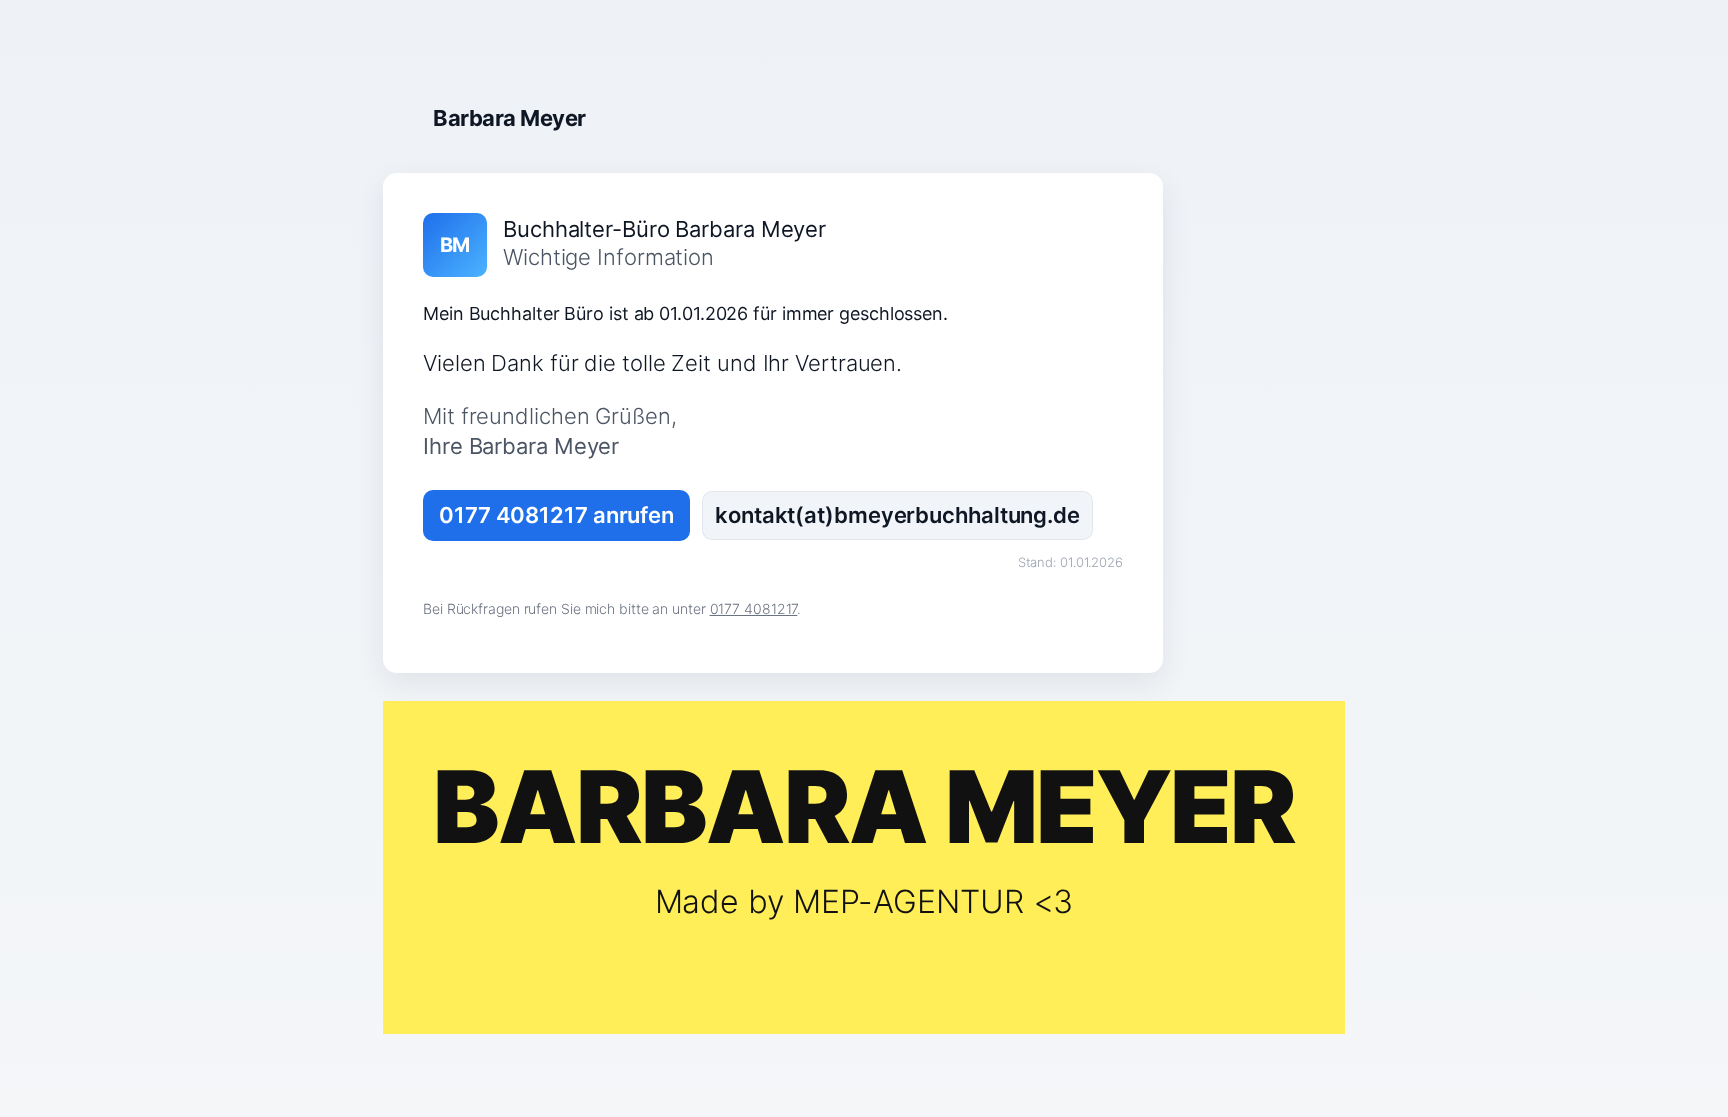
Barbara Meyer (509, 118)
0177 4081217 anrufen (556, 515)
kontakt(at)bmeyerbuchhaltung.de (897, 515)
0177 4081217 (754, 608)
